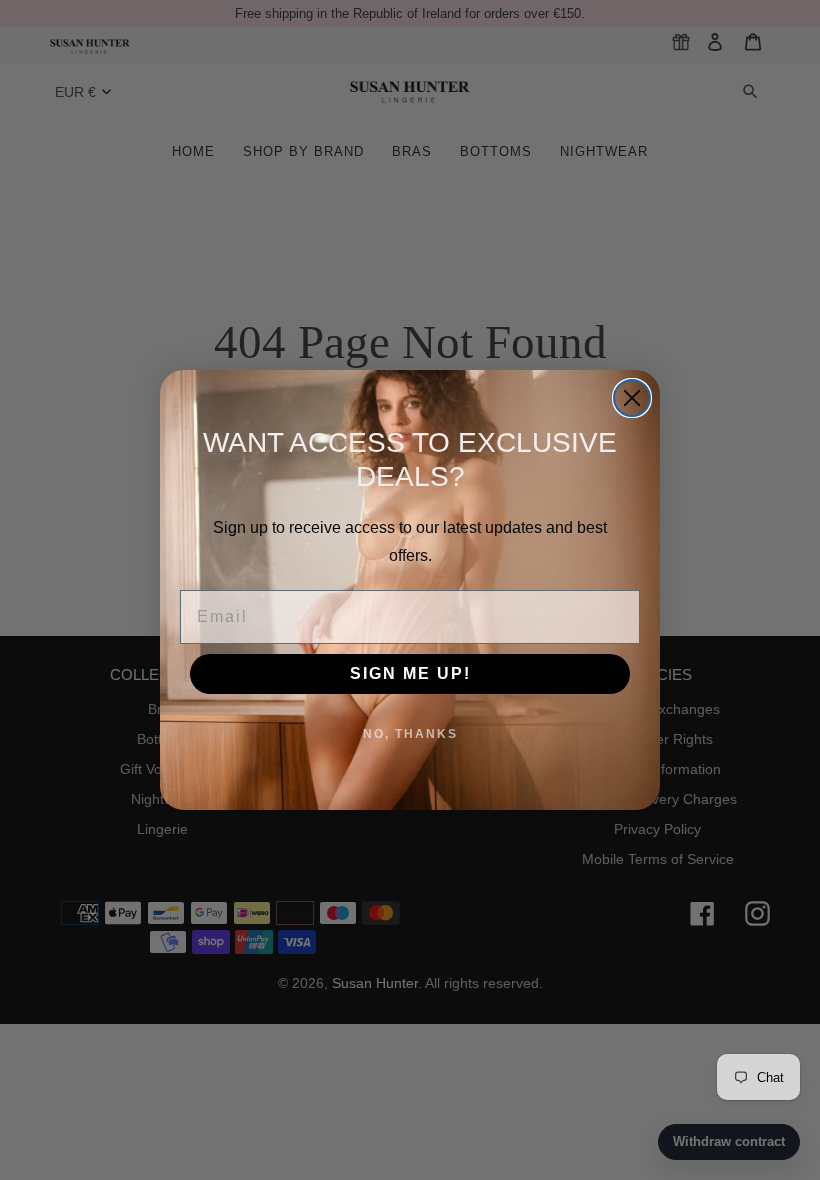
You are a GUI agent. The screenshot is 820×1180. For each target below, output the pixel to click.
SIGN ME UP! (410, 673)
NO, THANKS (410, 734)
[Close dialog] (632, 398)
